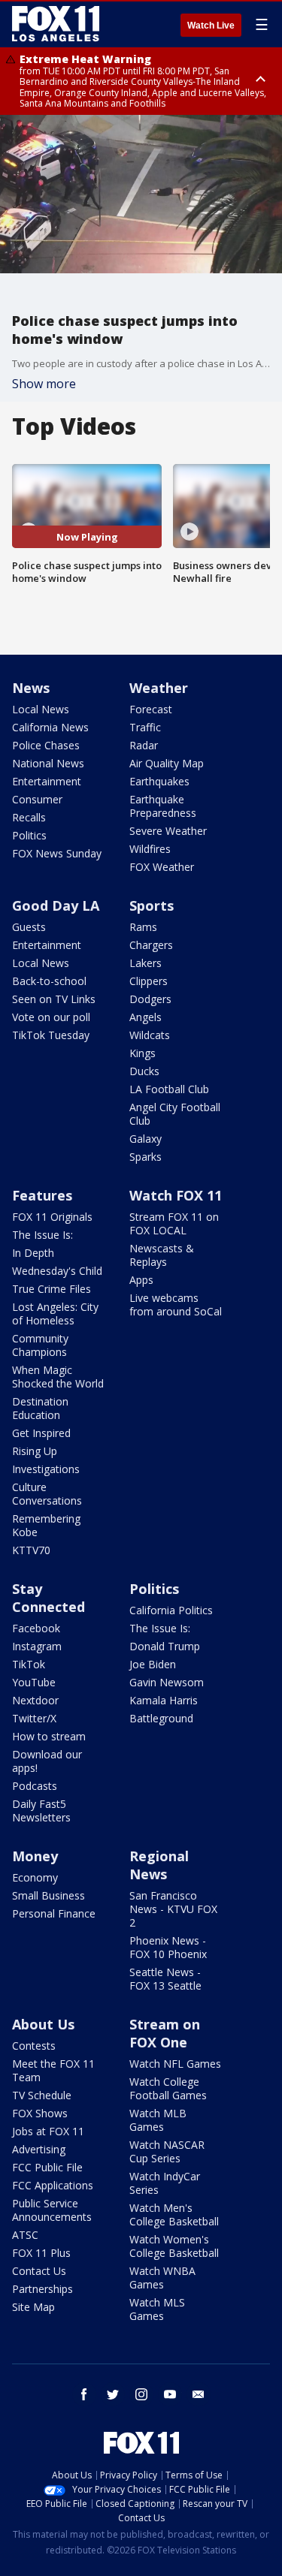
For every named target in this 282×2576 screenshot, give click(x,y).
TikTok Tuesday (51, 1035)
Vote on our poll (51, 1017)
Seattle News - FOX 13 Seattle (165, 1979)
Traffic (145, 727)
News (31, 688)
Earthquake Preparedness (163, 806)
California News (50, 727)
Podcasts (35, 1786)
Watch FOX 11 (176, 1195)
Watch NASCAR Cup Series (167, 2151)
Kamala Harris (164, 1700)
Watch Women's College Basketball (174, 2246)
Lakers (146, 963)
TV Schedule (42, 2095)
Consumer (37, 799)
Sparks (146, 1157)
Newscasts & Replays (162, 1255)
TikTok (29, 1664)
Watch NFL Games (175, 2064)
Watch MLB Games (158, 2120)
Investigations (46, 1469)
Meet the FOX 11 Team (53, 2070)
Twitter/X (34, 1718)
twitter (113, 2394)
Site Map (33, 2307)
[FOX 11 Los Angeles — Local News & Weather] (56, 24)
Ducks (144, 1071)
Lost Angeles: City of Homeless (55, 1314)
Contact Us (39, 2271)
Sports (152, 905)
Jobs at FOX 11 (48, 2131)
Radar (144, 745)
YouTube (34, 1682)
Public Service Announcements (52, 2210)
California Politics (171, 1610)
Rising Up (35, 1451)
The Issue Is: (42, 1235)
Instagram (37, 1646)
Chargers (151, 945)
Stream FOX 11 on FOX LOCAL (174, 1223)
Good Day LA (56, 905)
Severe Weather (168, 831)
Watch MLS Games (157, 2309)
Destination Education (40, 1408)
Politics (29, 835)
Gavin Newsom (167, 1682)
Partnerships (42, 2289)
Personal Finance (54, 1913)
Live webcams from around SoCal (176, 1305)
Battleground (161, 1718)
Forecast (151, 709)
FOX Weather (162, 867)
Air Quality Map (167, 763)
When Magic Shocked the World (58, 1377)
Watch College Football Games (168, 2088)
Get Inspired (41, 1433)
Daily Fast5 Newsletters (41, 1811)
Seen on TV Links (54, 999)
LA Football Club (169, 1089)
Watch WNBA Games (162, 2278)
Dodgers (150, 999)
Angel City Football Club (175, 1114)
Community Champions (40, 1345)
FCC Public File (47, 2167)
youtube (170, 2394)
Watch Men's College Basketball (174, 2214)
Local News (41, 709)
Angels (146, 1017)
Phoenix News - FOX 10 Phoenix (168, 1947)
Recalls (29, 817)
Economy (35, 1877)
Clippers (149, 981)
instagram (141, 2394)
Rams (143, 927)
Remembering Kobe (46, 1525)
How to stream (49, 1736)
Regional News (159, 1865)
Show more (44, 384)
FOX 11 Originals (52, 1217)
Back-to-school (49, 981)
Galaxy (146, 1139)
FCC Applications (53, 2185)
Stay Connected (49, 1598)
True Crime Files (52, 1289)
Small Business (49, 1895)
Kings (143, 1053)
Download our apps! (47, 1761)
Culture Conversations (47, 1494)
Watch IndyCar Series (165, 2183)
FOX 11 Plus (41, 2253)
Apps (141, 1280)
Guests (29, 927)
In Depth (33, 1253)
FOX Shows (40, 2113)
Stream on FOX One (165, 2033)
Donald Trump (165, 1646)
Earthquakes (159, 781)
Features (42, 1195)
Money (35, 1856)
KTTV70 (31, 1550)
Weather (159, 688)
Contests (34, 2046)
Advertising (39, 2149)
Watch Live (211, 26)
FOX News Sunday (57, 853)
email (199, 2394)
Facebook (36, 1628)
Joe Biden (153, 1664)
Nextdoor (35, 1700)
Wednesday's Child (57, 1271)
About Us (43, 2024)
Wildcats (150, 1035)
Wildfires (150, 849)
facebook (84, 2394)
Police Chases (46, 745)
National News (48, 763)
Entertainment (47, 781)
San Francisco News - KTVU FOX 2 (173, 1909)
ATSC (25, 2235)
